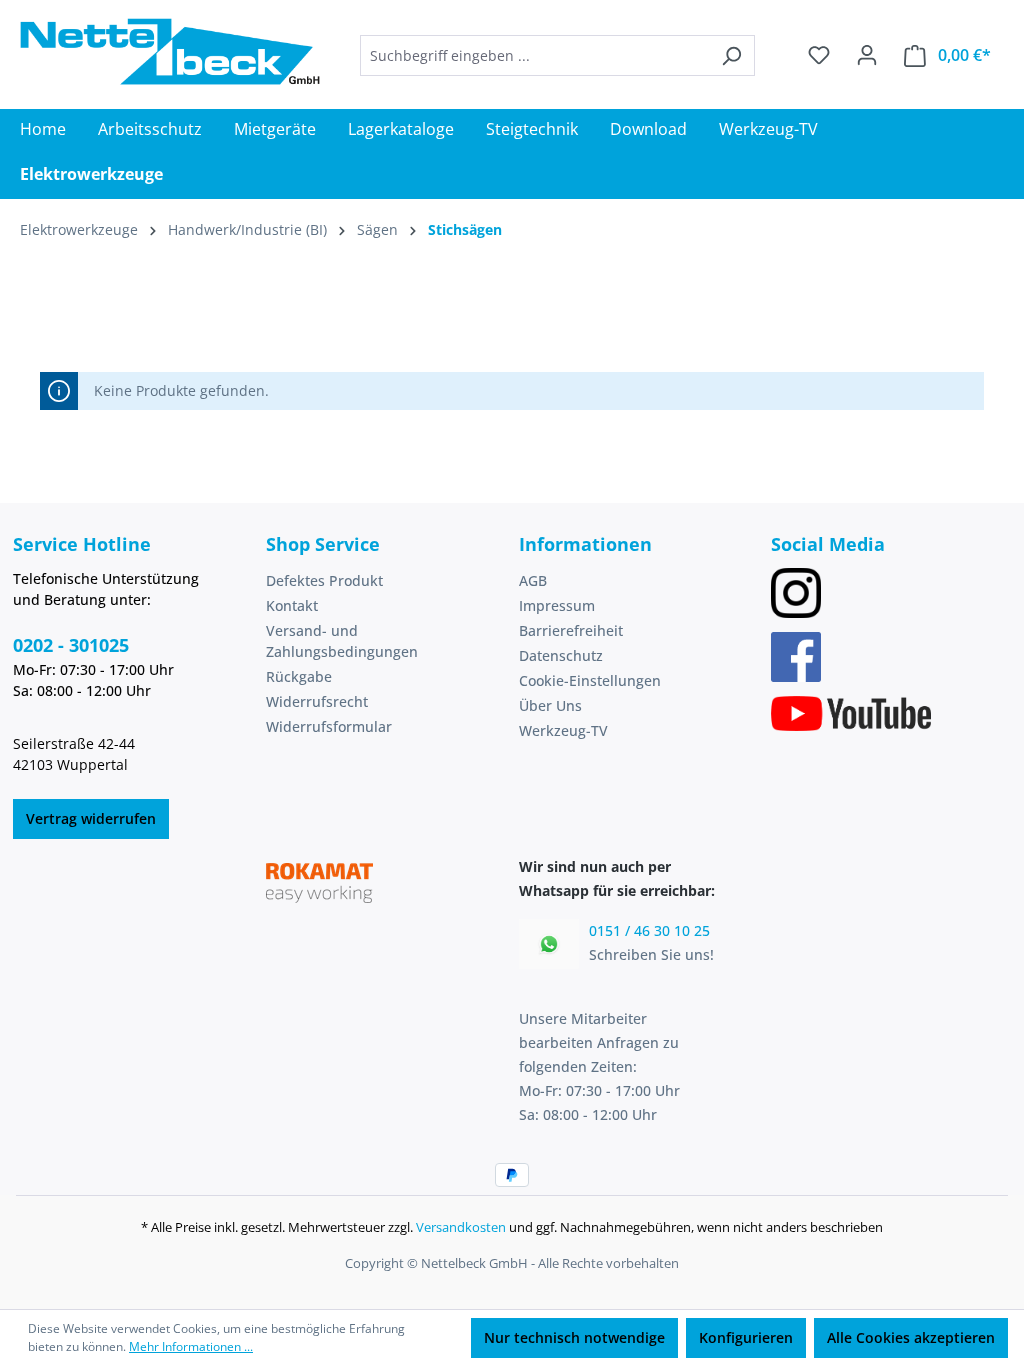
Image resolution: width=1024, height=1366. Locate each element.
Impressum (557, 605)
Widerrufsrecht (317, 701)
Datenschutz (561, 655)
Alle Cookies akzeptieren (911, 1337)
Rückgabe (299, 676)
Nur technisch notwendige (574, 1337)
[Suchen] (731, 55)
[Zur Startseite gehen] (170, 51)
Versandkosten (461, 1227)
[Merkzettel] (819, 55)
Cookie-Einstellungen (590, 680)
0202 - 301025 (71, 645)
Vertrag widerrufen (91, 818)
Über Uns (550, 705)
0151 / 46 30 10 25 (649, 930)
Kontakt (292, 605)
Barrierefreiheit (571, 630)
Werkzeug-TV (563, 730)
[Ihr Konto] (867, 55)
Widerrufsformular (329, 726)
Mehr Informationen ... (191, 1346)
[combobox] (534, 55)
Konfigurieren (746, 1337)
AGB (533, 580)
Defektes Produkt (324, 580)
